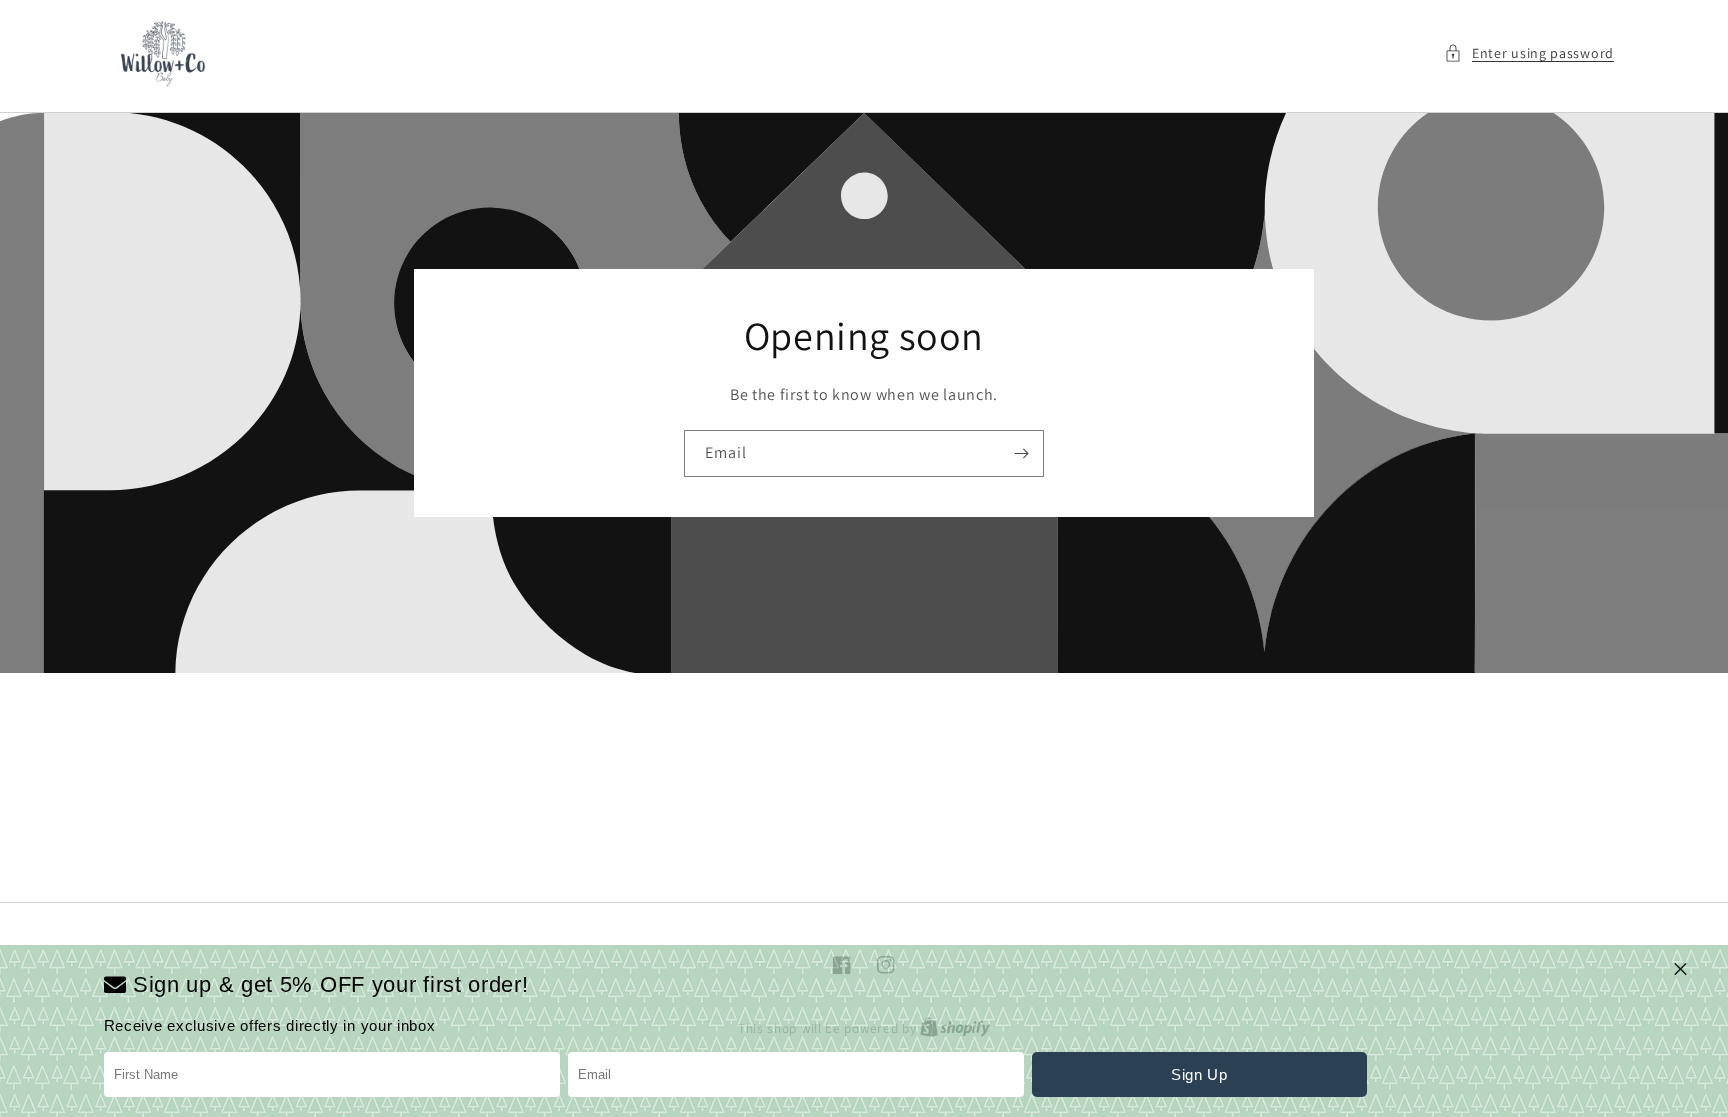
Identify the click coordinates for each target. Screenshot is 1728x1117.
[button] (1529, 53)
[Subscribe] (1021, 453)
